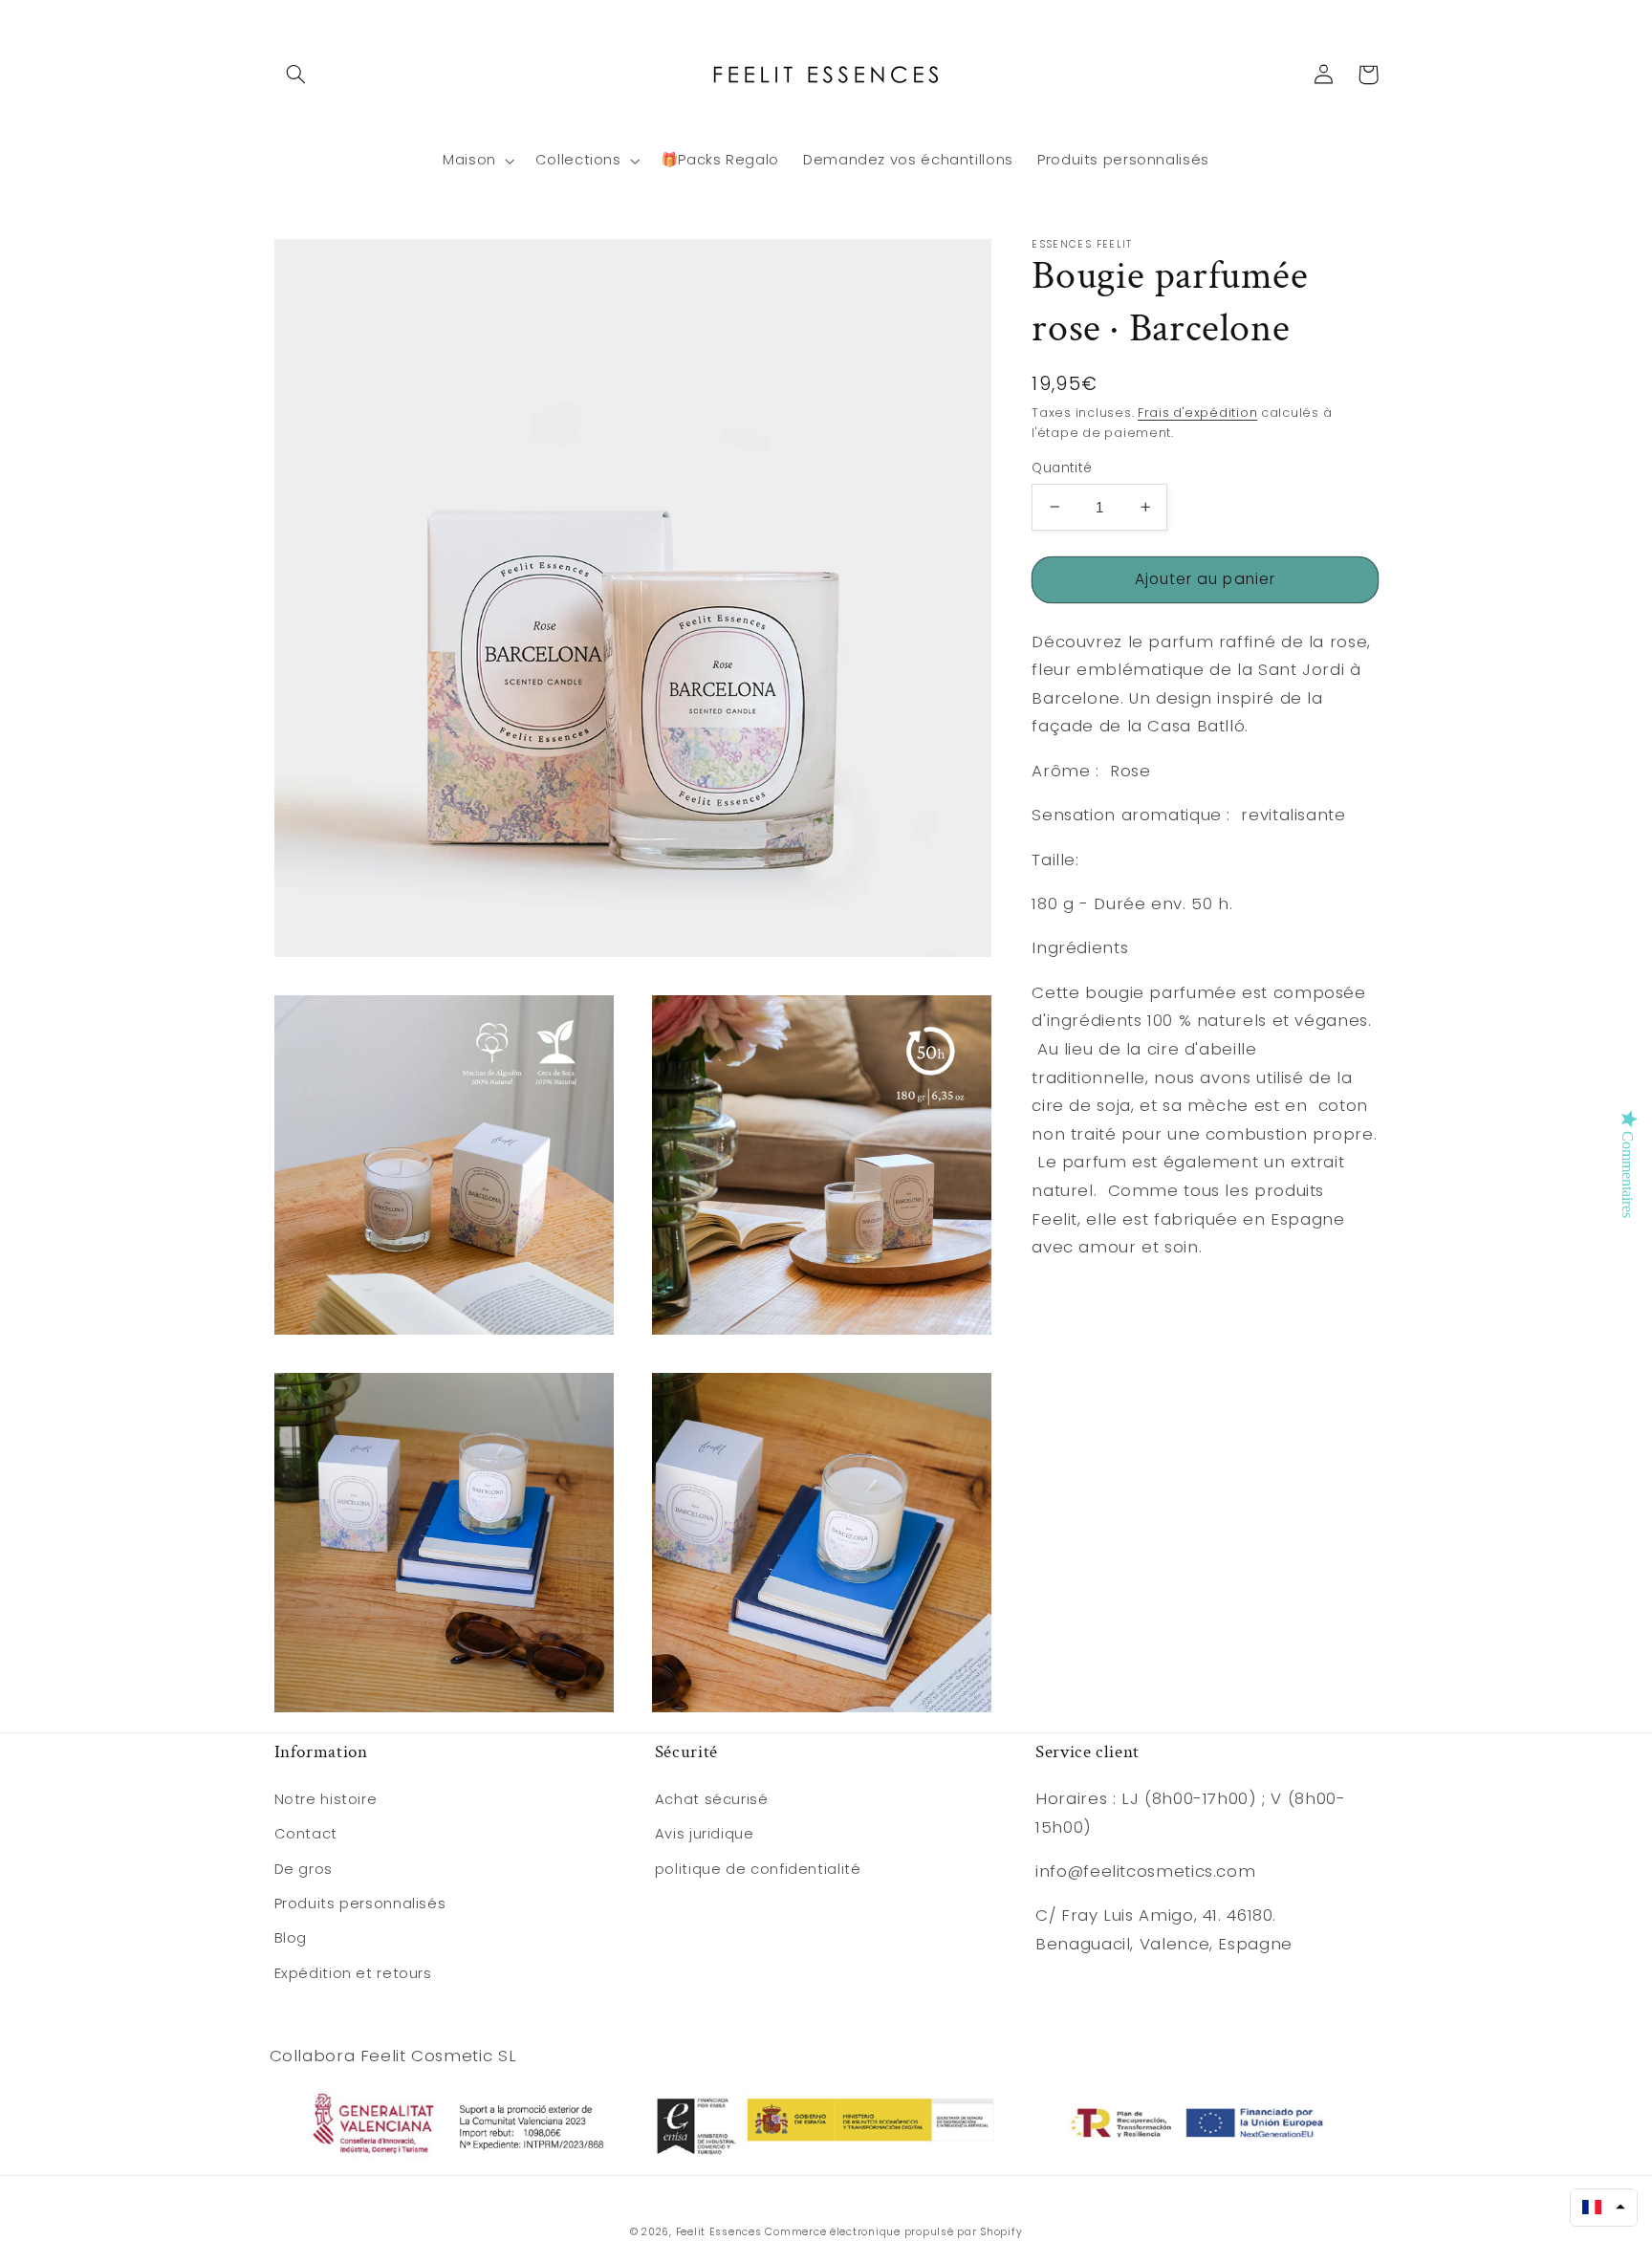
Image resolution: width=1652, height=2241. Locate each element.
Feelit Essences (719, 2232)
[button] (296, 75)
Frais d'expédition (1197, 413)
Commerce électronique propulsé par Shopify (893, 2232)
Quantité (1062, 467)
